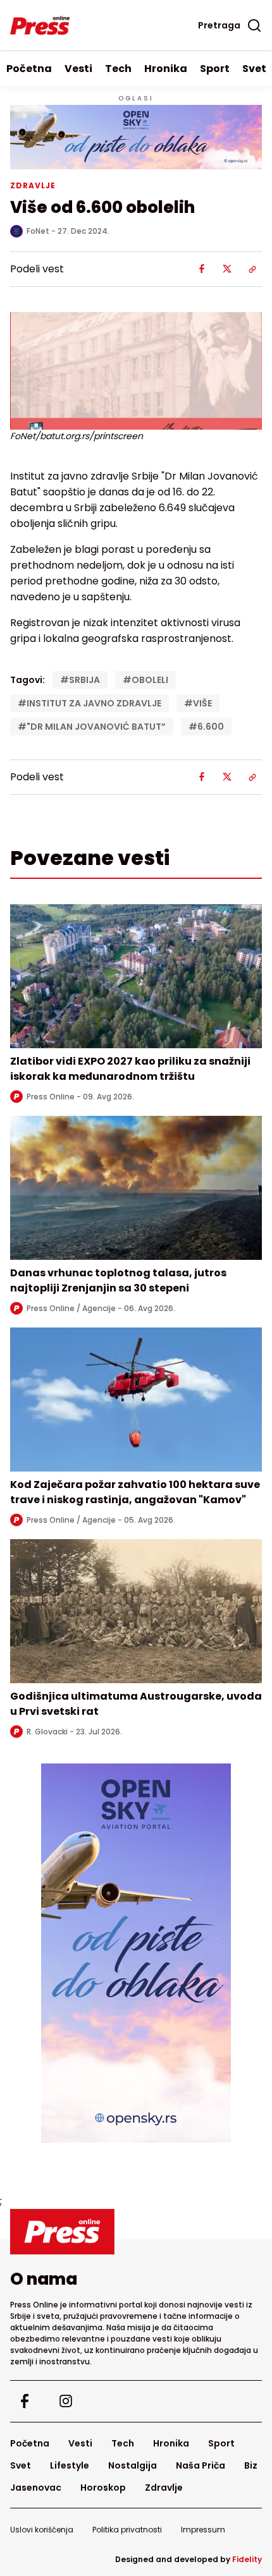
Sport (215, 69)
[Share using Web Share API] (252, 269)
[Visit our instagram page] (65, 2401)
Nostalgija (133, 2465)
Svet (21, 2465)
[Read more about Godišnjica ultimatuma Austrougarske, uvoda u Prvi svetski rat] (136, 1611)
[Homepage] (40, 25)
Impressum (203, 2530)
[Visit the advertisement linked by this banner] (136, 137)
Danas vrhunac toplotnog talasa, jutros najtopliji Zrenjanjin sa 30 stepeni (118, 1280)
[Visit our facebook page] (24, 2401)
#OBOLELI (145, 680)
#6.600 (206, 727)
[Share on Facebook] (202, 269)
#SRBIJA (80, 680)
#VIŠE (198, 703)
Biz (251, 2465)
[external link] (136, 1953)
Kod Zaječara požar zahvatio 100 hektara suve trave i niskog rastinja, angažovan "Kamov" (135, 1492)
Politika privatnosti (127, 2530)
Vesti (78, 69)
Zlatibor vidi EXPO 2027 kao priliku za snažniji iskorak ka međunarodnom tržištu (130, 1069)
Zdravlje (164, 2488)
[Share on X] (227, 269)
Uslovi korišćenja (42, 2530)
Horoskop (103, 2488)
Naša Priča (201, 2465)
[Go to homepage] (136, 2232)
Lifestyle (70, 2465)
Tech (118, 69)
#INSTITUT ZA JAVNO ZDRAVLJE (90, 703)
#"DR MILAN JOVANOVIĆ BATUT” (92, 727)
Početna (29, 69)
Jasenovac (36, 2488)
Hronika (166, 69)
